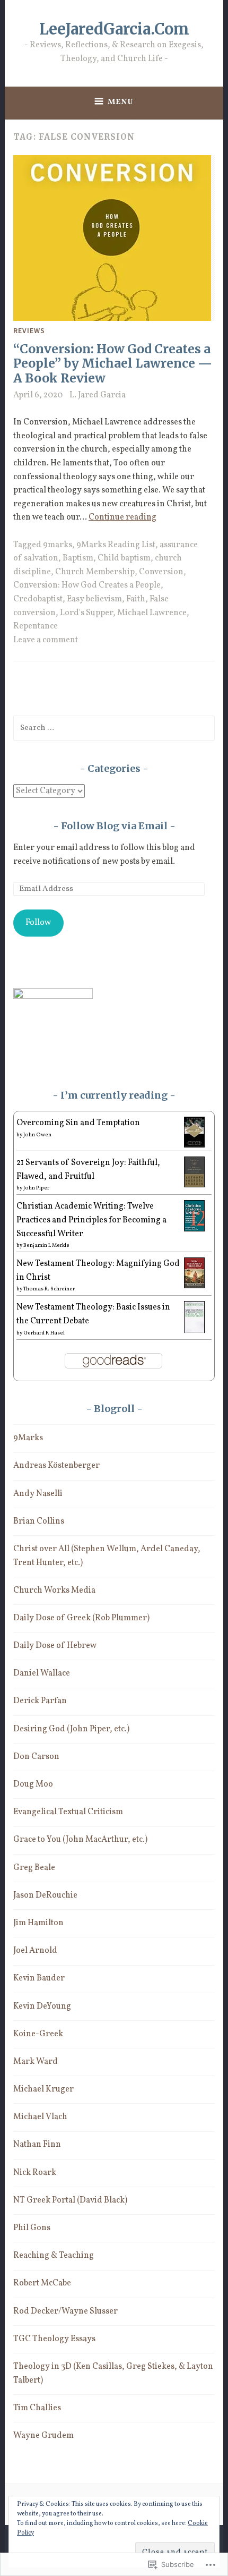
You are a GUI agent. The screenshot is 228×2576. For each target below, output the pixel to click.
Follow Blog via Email (114, 826)
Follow (38, 923)
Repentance (36, 626)
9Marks (28, 1438)
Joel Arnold (35, 1951)
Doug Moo (33, 1784)
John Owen (37, 1135)
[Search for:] (114, 728)
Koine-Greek (38, 2034)
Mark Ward (36, 2062)
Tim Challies (37, 2408)
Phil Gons (32, 2228)
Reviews (29, 330)
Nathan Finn (37, 2145)
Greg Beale (34, 1868)
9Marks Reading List (116, 545)
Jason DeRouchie (45, 1895)
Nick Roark (35, 2173)
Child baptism (124, 558)
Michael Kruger (43, 2089)
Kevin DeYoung (42, 2007)
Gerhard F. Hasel (44, 1333)
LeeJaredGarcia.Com (114, 29)
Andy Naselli (38, 1494)
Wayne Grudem (43, 2436)
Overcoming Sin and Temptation (78, 1123)
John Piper (36, 1188)
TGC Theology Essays (54, 2339)
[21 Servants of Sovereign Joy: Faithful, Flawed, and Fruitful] (194, 1185)
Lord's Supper (86, 613)
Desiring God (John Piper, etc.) (71, 1729)
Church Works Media (54, 1591)
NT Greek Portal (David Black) (70, 2200)
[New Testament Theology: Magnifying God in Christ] (194, 1286)
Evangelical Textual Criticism (68, 1812)
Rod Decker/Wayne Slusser (65, 2311)
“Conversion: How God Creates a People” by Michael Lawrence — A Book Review (113, 363)
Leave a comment (46, 640)
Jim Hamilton (38, 1923)
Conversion (161, 572)
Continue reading (122, 517)
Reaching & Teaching (54, 2256)
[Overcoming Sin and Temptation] (194, 1145)
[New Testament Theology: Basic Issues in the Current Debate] (194, 1332)
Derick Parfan (40, 1701)
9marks (58, 545)
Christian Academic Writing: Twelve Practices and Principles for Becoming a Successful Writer (91, 1220)
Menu (121, 102)
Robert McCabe (42, 2283)
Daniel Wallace (42, 1673)
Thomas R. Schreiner (49, 1289)
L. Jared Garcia (98, 395)
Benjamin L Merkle (46, 1245)
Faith (136, 599)
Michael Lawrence (152, 613)
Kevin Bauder (39, 1978)
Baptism (78, 558)
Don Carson (36, 1757)
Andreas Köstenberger (56, 1466)
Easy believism (94, 599)
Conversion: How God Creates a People (87, 585)
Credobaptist (38, 599)
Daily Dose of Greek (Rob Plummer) (81, 1618)
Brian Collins (39, 1521)
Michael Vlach (40, 2117)
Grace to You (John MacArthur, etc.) (80, 1840)
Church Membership (95, 572)
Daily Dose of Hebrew (55, 1646)
